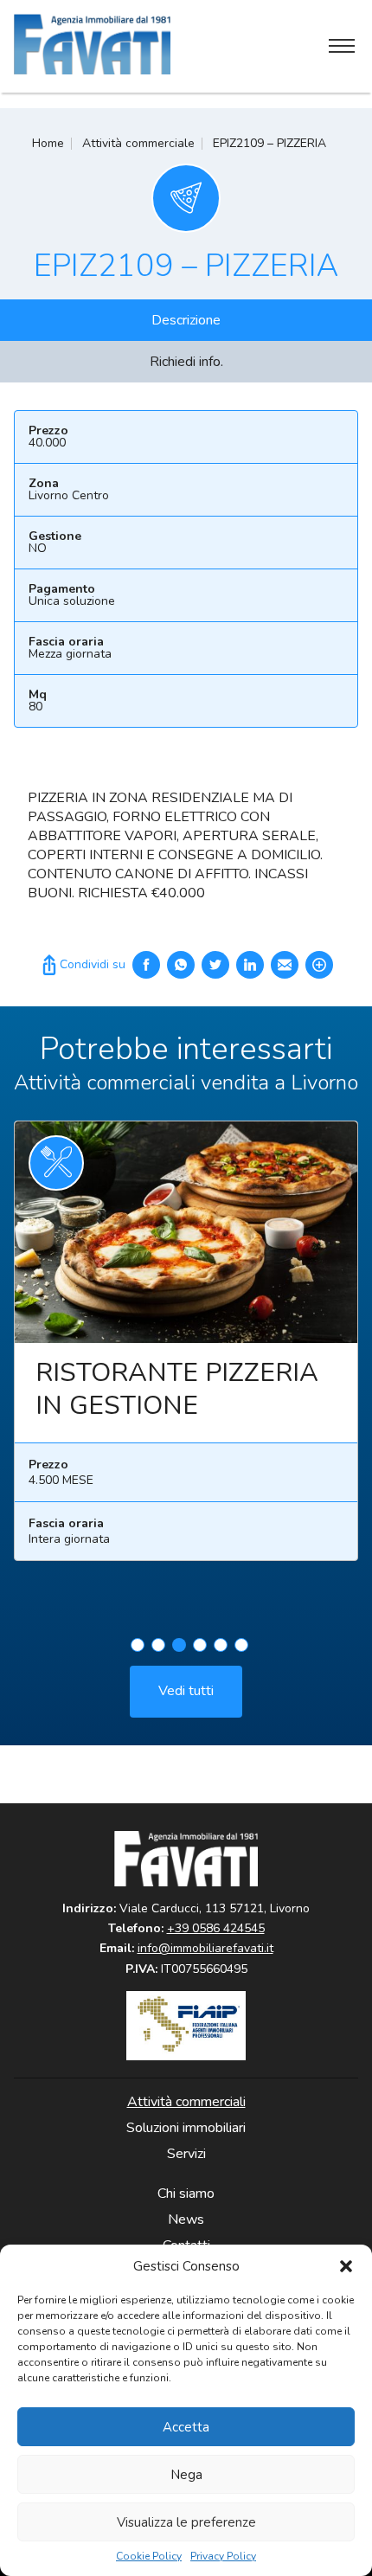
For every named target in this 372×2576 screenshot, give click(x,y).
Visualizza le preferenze (186, 2522)
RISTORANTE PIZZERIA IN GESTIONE (177, 1389)
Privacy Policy (223, 2557)
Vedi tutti (186, 1691)
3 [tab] (179, 1645)
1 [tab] (138, 1645)
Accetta (186, 2427)
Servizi (186, 2154)
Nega (186, 2475)
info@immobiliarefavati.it (205, 1948)
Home (48, 143)
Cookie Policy (149, 2557)
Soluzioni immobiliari (186, 2128)
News (186, 2219)
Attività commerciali (186, 2102)
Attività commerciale (138, 143)
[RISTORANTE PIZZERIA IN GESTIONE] (186, 1232)
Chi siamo (186, 2194)
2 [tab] (158, 1645)
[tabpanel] (186, 1348)
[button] (346, 2266)
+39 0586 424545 (216, 1928)
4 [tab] (200, 1645)
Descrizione (186, 320)
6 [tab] (241, 1645)
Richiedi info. (186, 362)
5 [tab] (221, 1645)
